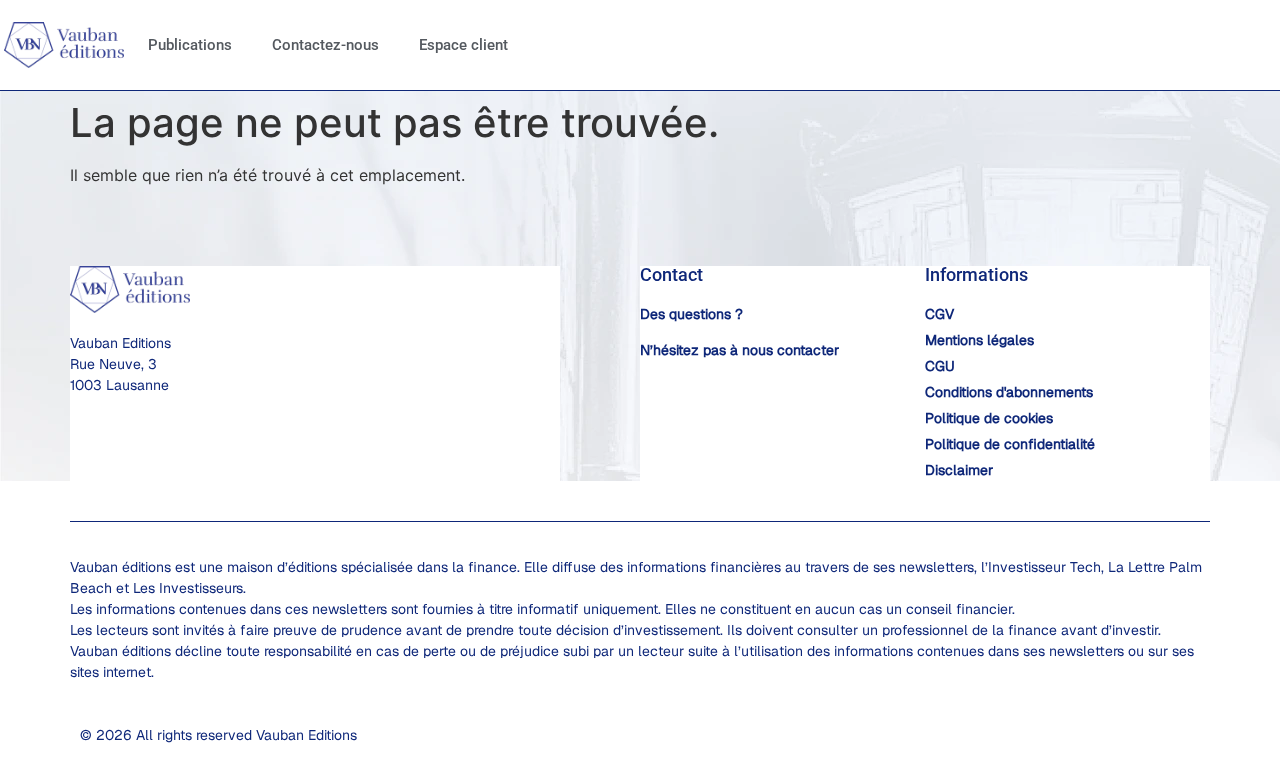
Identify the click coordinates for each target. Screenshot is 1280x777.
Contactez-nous (325, 45)
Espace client (463, 45)
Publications (190, 45)
